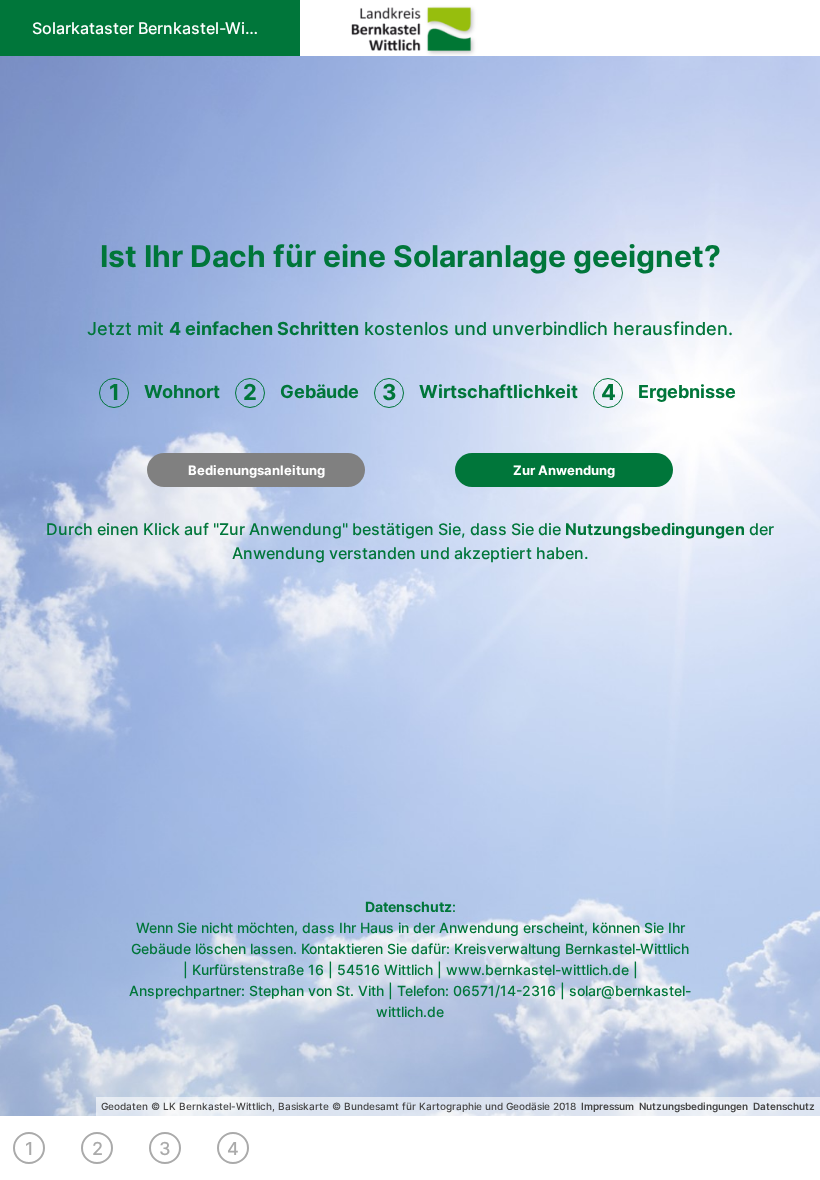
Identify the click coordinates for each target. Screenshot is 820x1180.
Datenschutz (408, 906)
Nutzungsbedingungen (655, 529)
